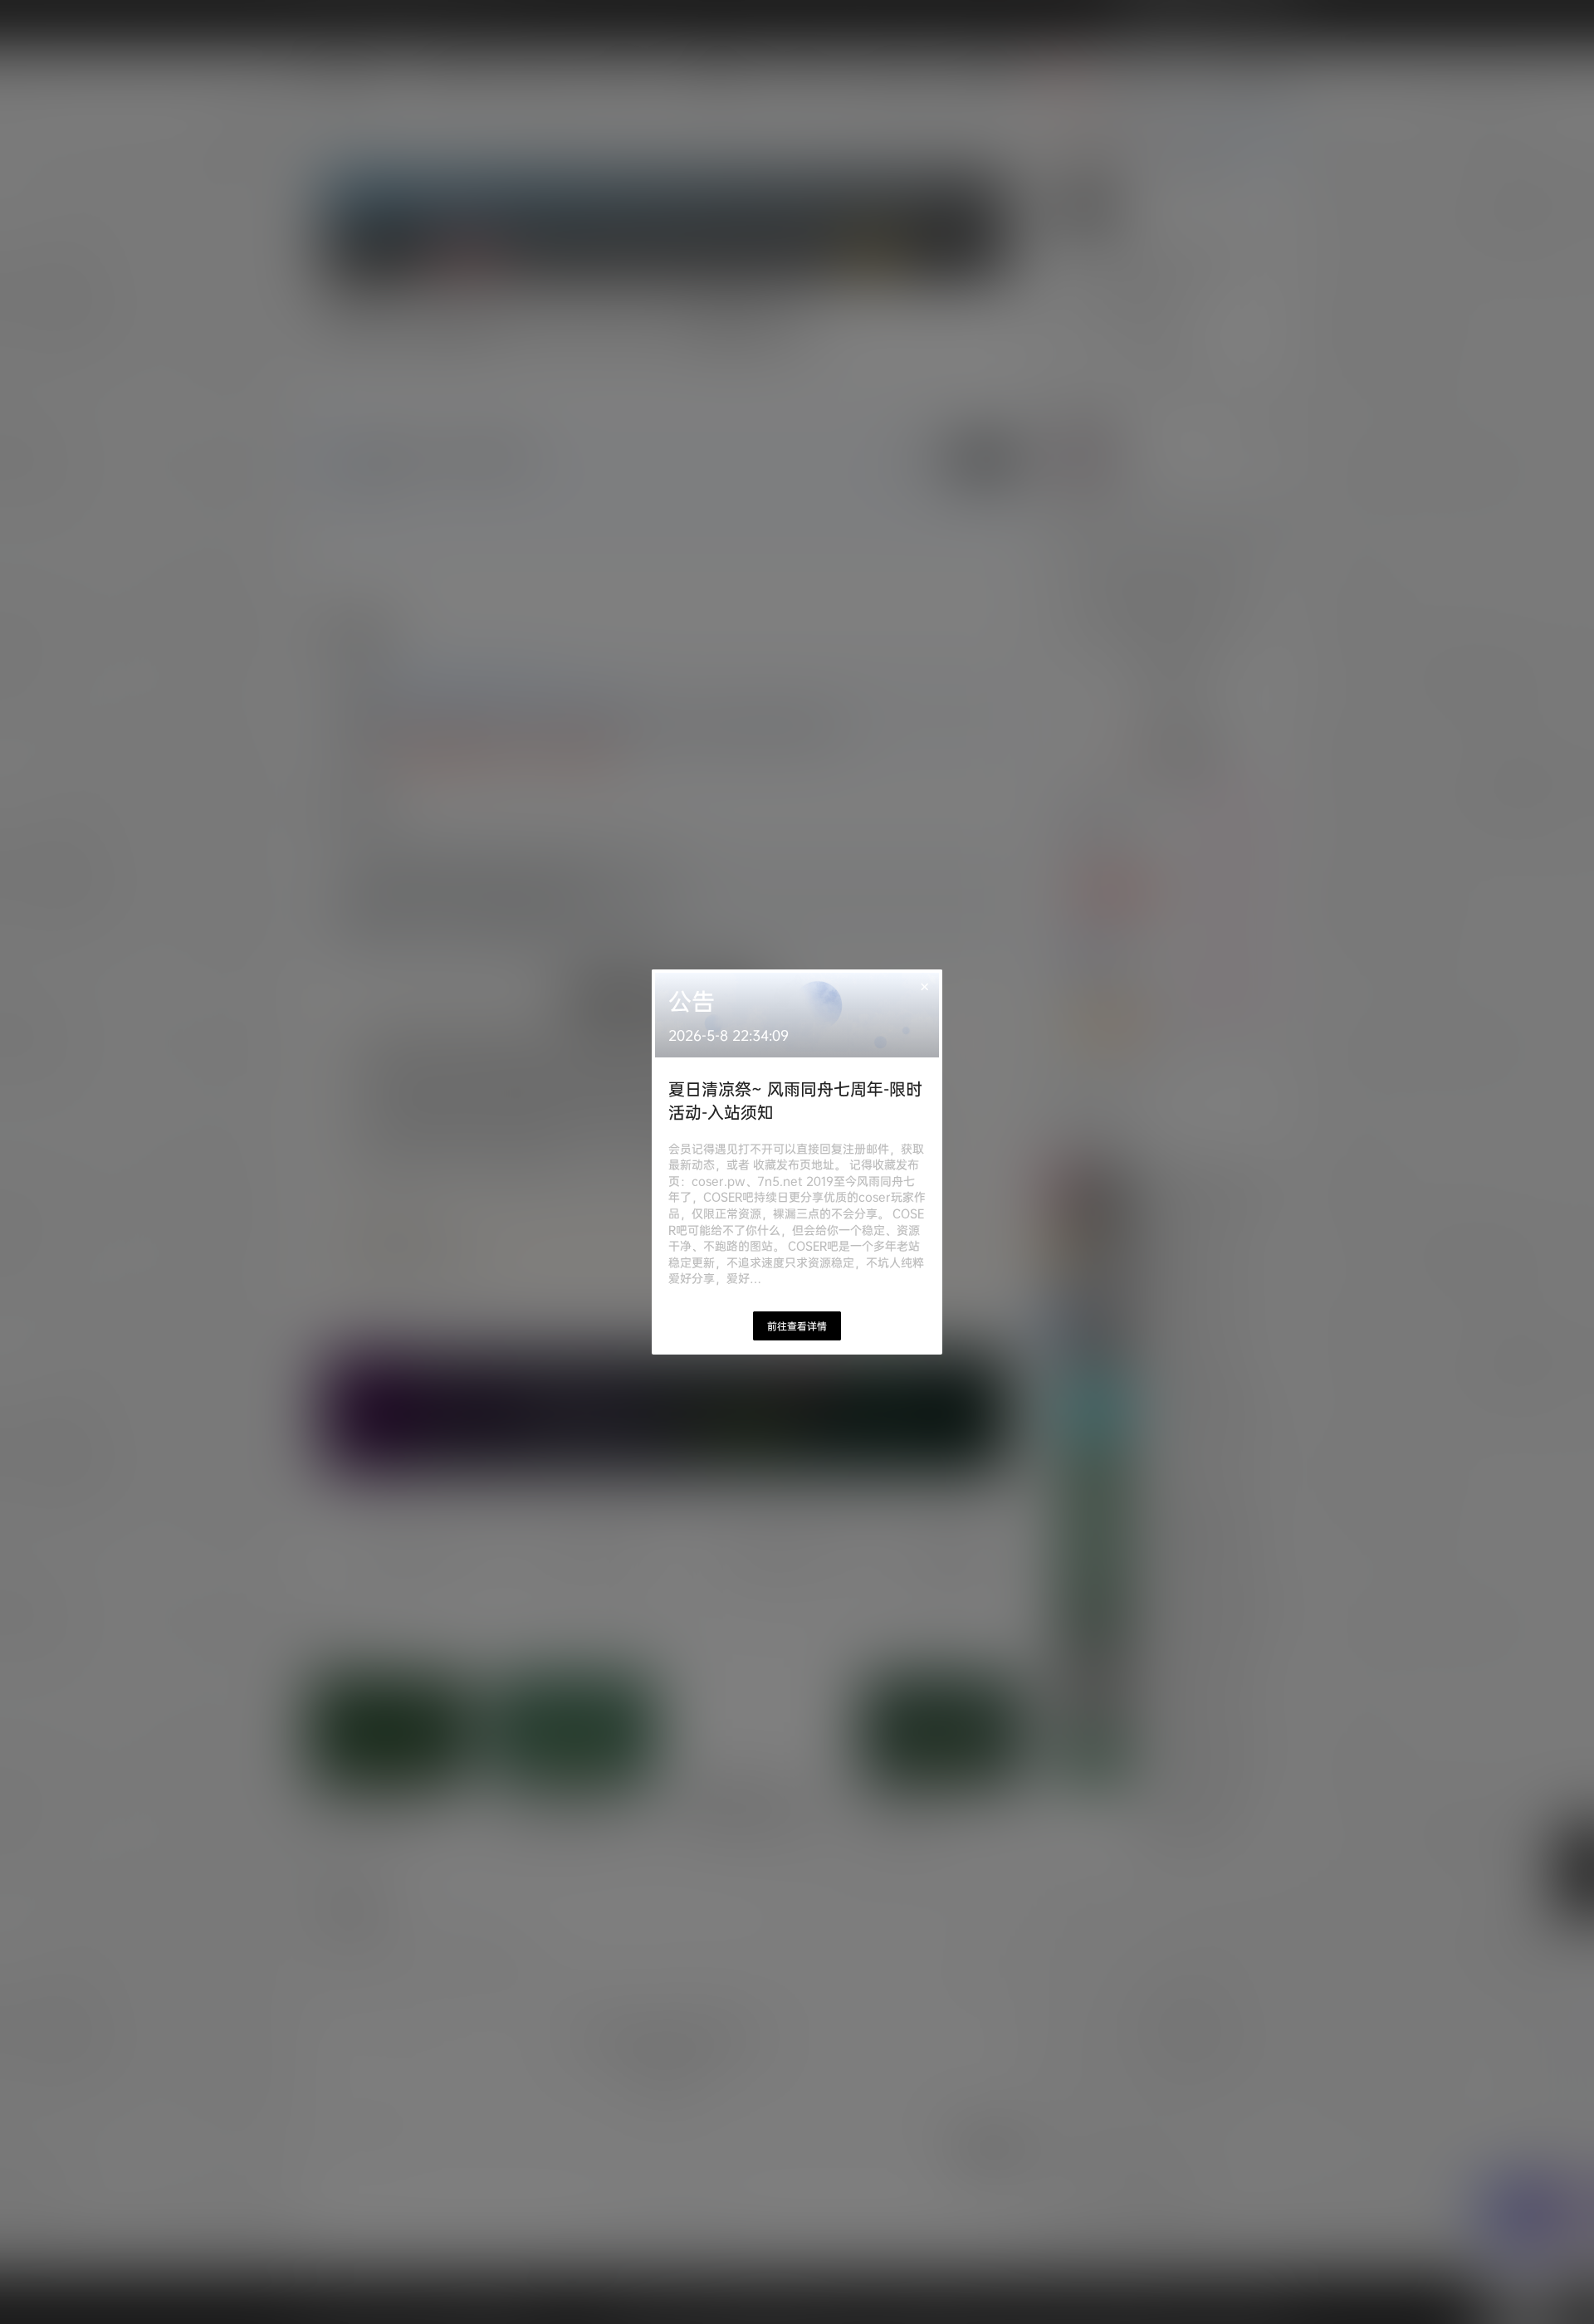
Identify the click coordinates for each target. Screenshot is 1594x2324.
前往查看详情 (797, 1326)
